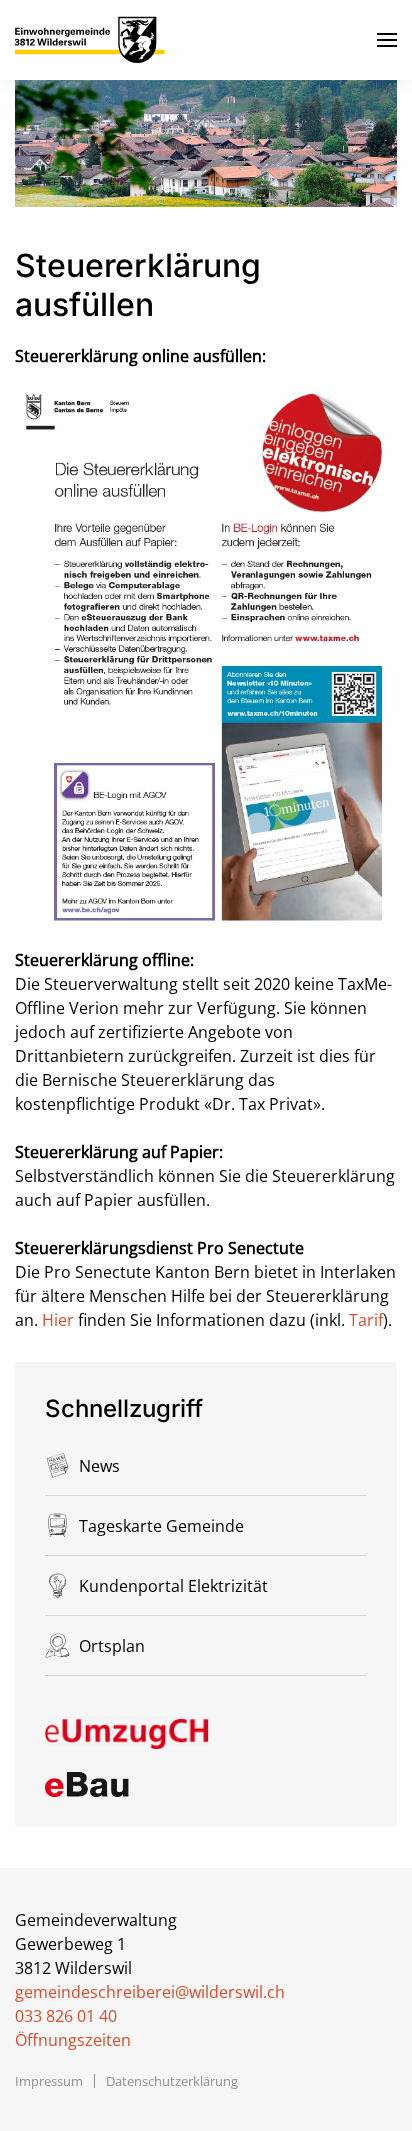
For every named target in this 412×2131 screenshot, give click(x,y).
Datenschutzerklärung (172, 2081)
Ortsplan (112, 1646)
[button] (387, 40)
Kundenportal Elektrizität (173, 1586)
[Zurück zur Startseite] (90, 40)
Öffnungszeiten (73, 2040)
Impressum (49, 2081)
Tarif (366, 1320)
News (99, 1466)
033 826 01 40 (66, 2016)
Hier (60, 1320)
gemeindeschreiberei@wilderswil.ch (150, 1992)
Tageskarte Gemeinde (161, 1526)
